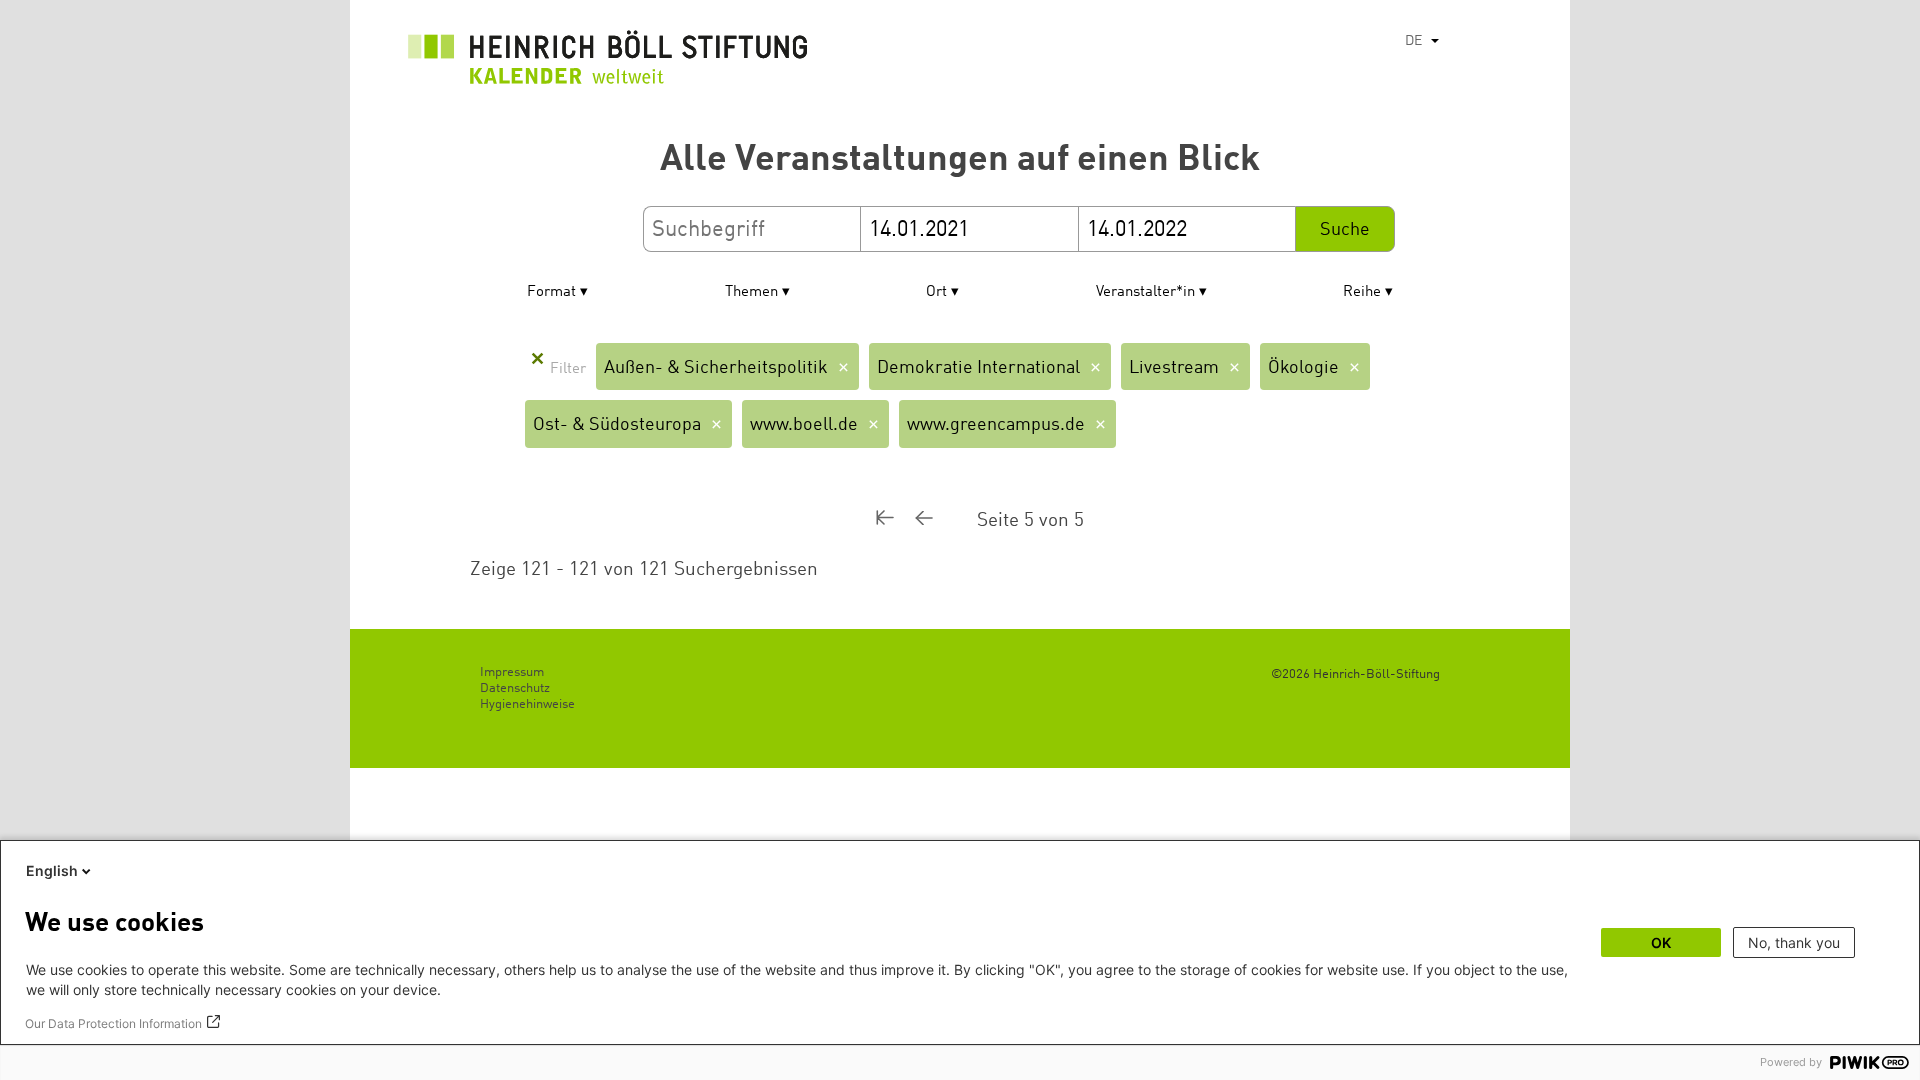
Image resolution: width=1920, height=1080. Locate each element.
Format (551, 292)
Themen (751, 292)
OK (1661, 942)
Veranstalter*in (1145, 292)
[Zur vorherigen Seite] (946, 520)
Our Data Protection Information (113, 1023)
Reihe (1362, 292)
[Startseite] (608, 62)
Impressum (512, 672)
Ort (936, 292)
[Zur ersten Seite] (895, 520)
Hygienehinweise (527, 704)
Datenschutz (515, 688)
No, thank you (1794, 942)
